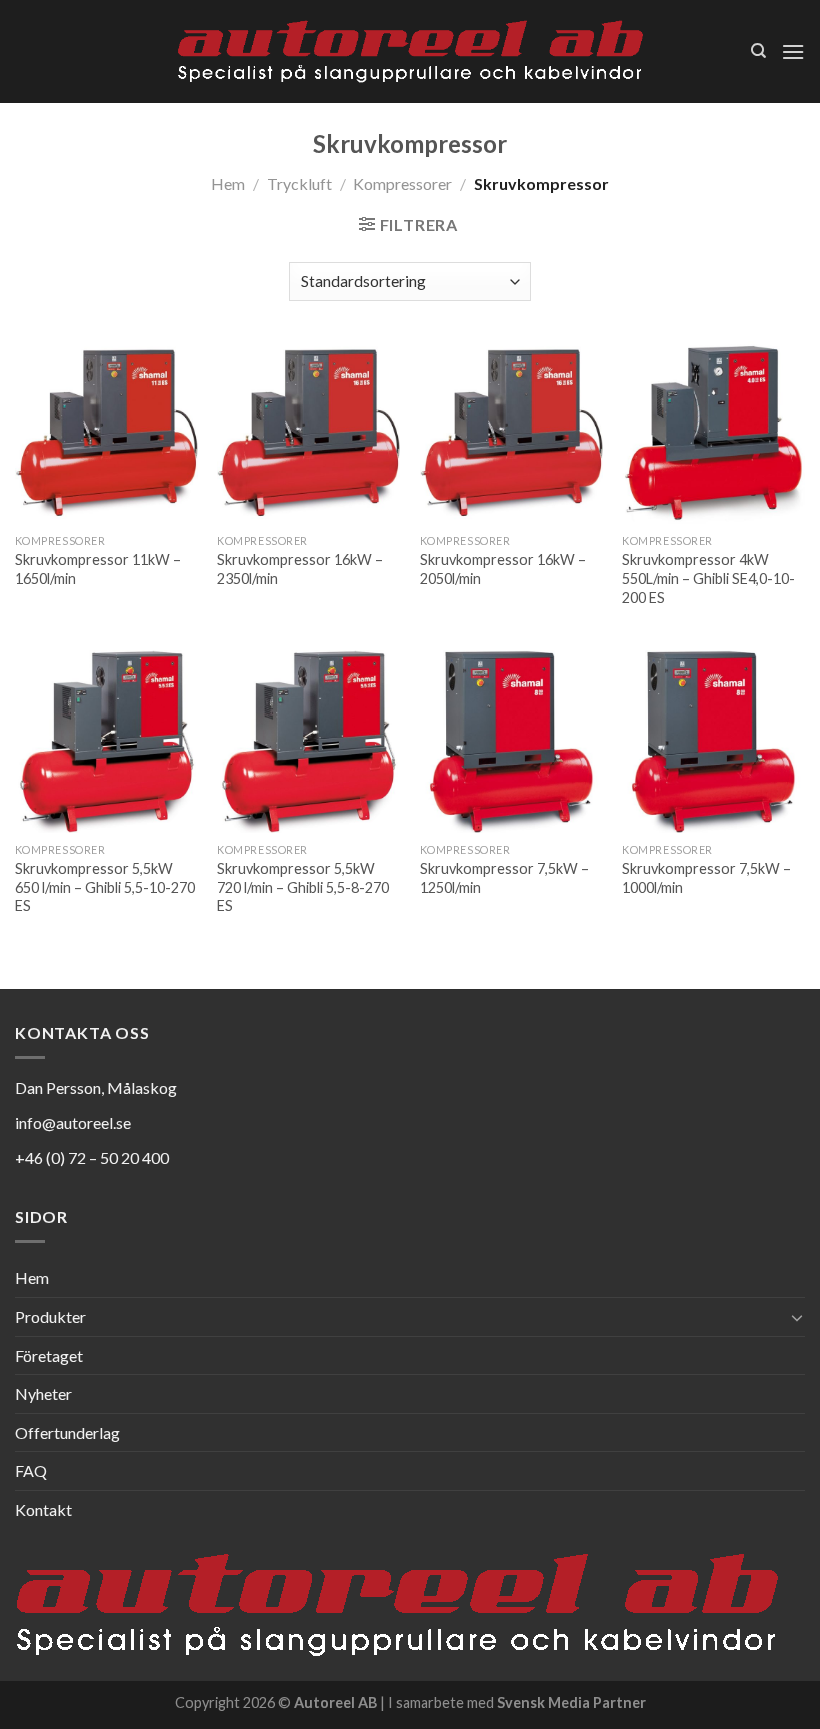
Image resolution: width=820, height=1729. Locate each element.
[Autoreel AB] (410, 52)
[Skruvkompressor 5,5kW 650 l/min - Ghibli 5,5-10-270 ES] (106, 741)
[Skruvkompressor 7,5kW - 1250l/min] (511, 741)
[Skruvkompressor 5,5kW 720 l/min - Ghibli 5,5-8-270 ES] (308, 741)
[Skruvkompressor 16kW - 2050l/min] (511, 432)
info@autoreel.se (73, 1122)
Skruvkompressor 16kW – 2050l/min (503, 569)
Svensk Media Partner (571, 1702)
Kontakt (43, 1509)
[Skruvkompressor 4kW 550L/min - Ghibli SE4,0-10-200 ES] (713, 432)
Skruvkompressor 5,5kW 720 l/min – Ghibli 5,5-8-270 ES (303, 887)
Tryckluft (299, 183)
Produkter (50, 1316)
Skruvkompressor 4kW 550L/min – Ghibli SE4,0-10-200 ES (708, 578)
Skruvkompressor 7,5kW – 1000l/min (706, 878)
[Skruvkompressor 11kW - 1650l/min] (106, 432)
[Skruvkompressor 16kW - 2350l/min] (308, 432)
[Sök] (758, 51)
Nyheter (43, 1393)
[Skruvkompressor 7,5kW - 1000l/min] (713, 741)
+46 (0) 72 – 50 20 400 (92, 1157)
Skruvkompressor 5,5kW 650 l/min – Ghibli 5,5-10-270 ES (105, 887)
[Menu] (793, 51)
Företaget (49, 1355)
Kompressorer (402, 183)
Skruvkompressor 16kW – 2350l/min (300, 569)
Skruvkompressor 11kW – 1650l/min (98, 569)
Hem (228, 183)
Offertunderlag (67, 1432)
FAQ (31, 1470)
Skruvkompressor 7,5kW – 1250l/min (504, 878)
